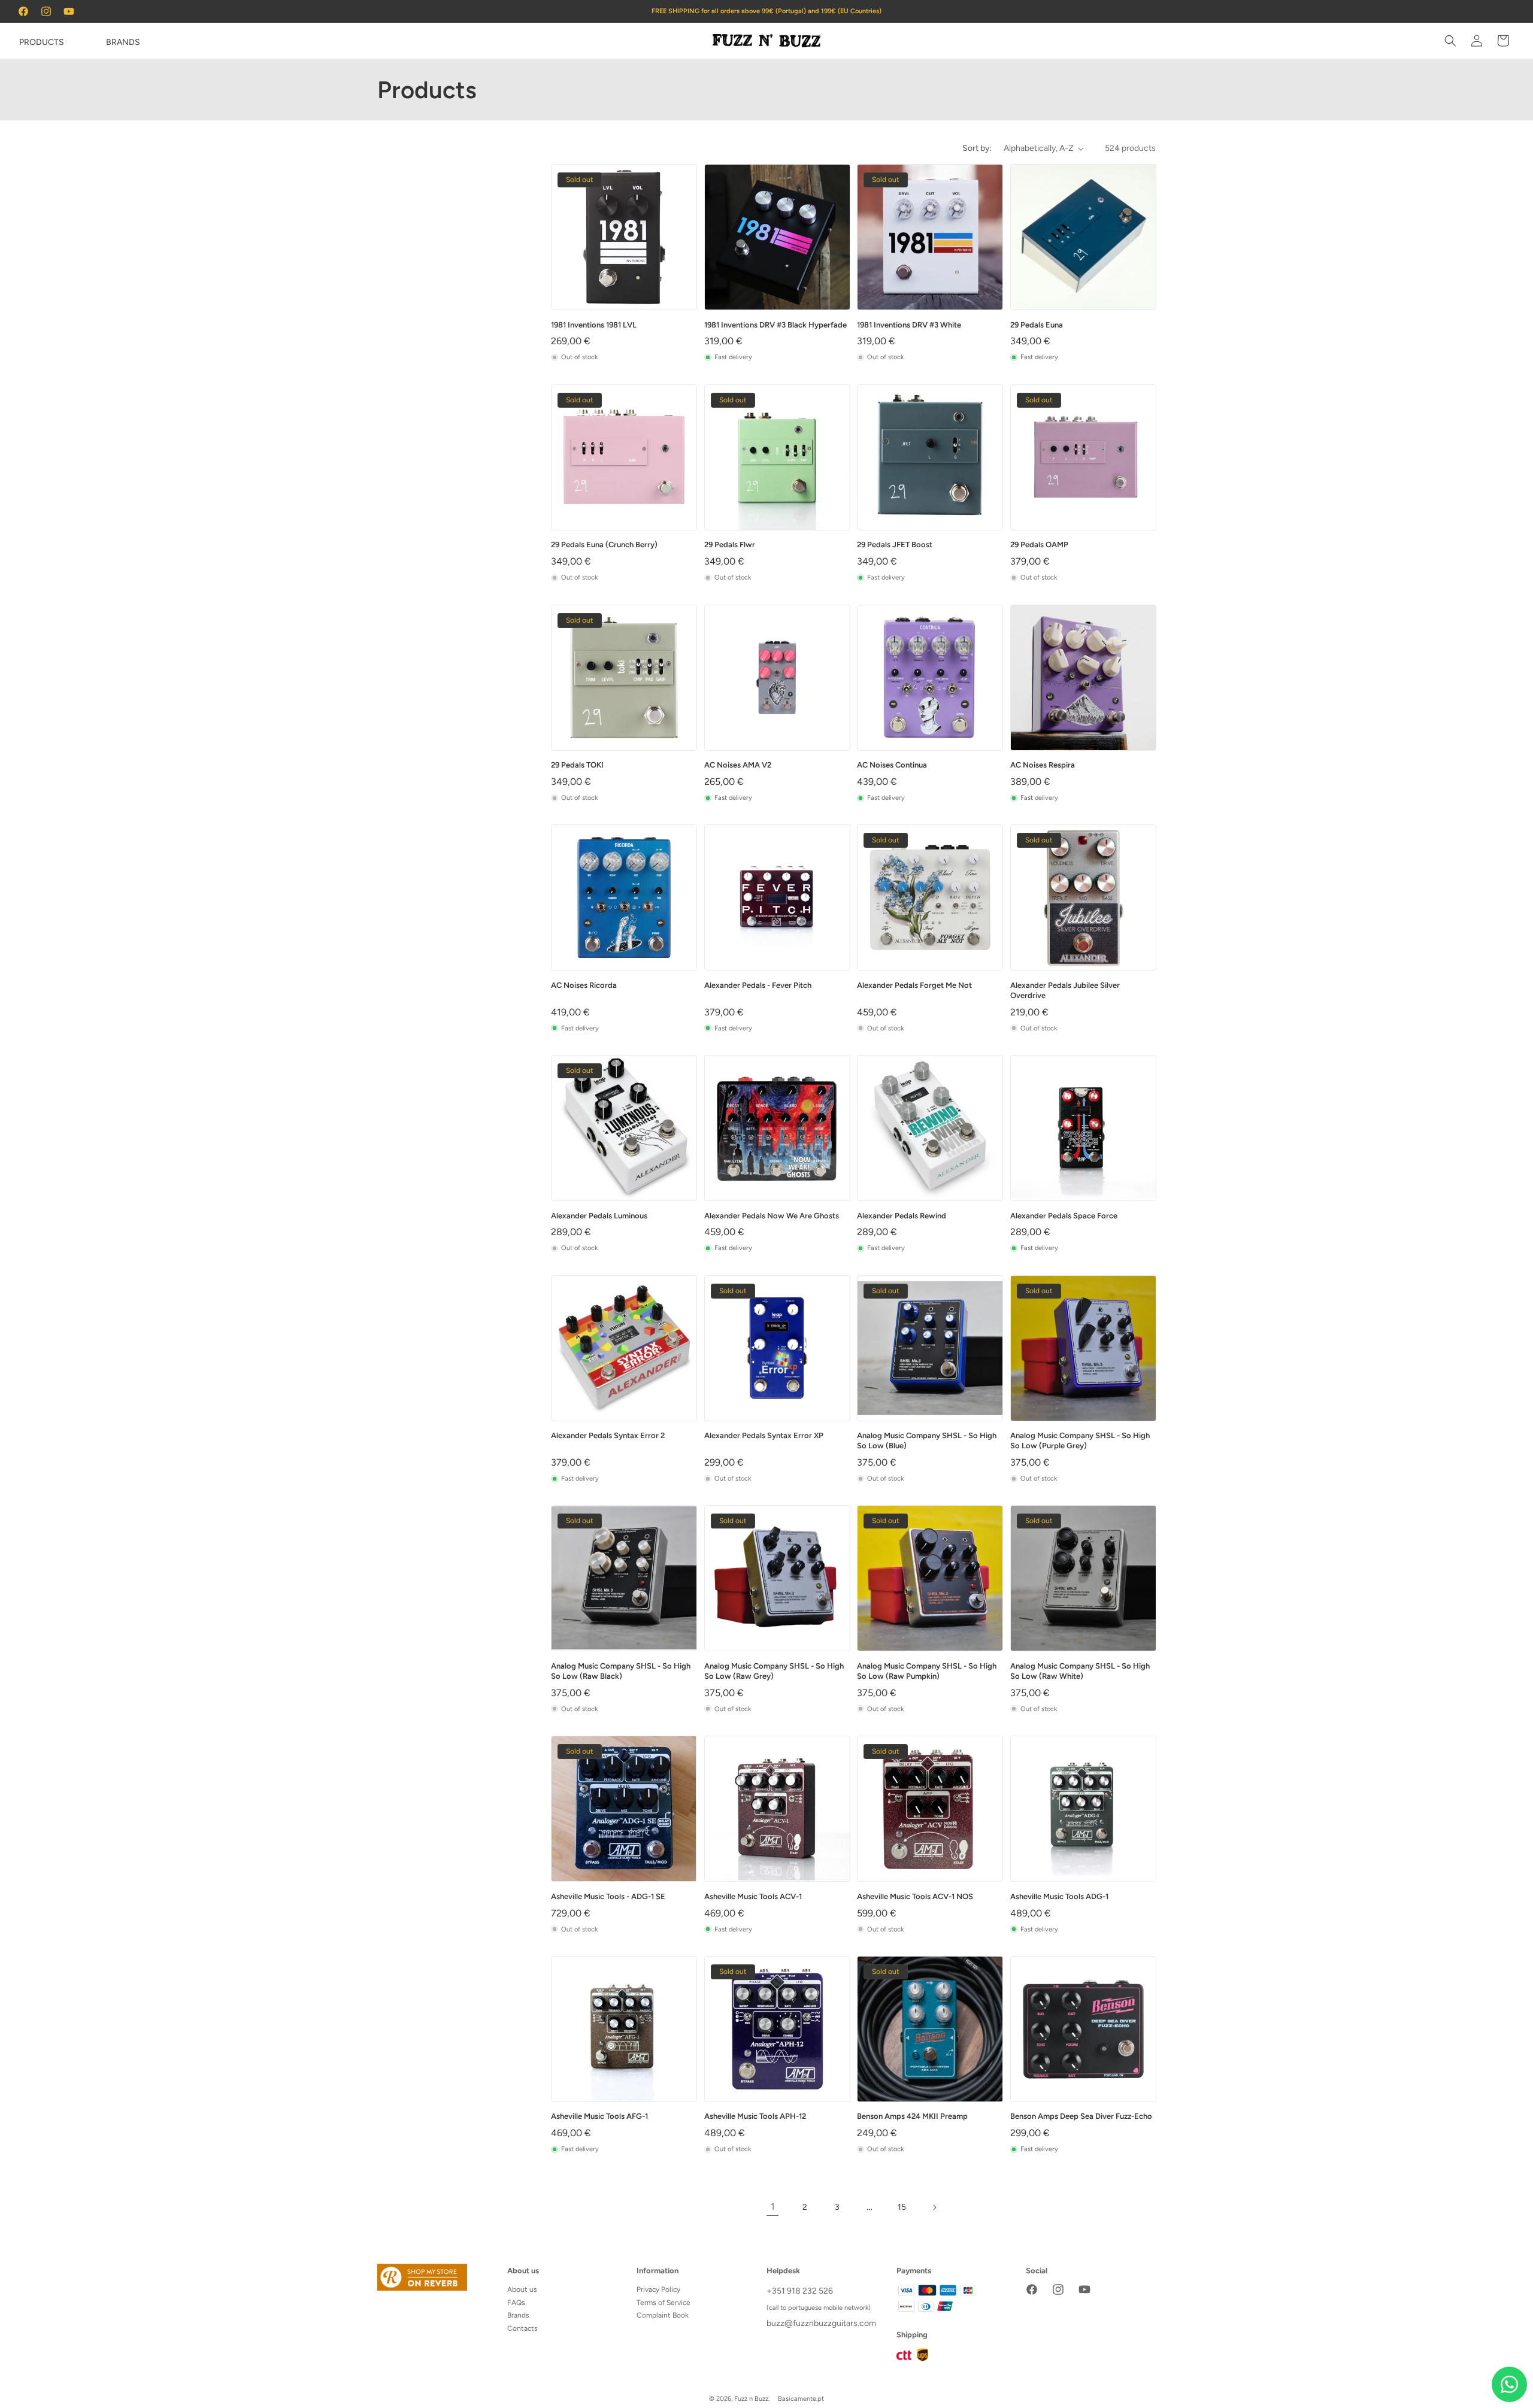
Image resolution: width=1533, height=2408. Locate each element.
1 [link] (773, 2207)
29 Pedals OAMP (1039, 545)
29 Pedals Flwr (730, 545)
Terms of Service (664, 2303)
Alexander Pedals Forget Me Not (914, 985)
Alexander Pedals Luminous (599, 1216)
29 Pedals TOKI (577, 765)
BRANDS (123, 42)
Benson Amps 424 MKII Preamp (912, 2116)
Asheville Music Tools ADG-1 (1059, 1896)
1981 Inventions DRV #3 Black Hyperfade (775, 325)
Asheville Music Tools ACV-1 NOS (915, 1896)
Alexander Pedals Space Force (1064, 1216)
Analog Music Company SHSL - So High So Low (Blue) (927, 1440)
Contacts (522, 2328)
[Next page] (934, 2207)
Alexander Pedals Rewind (902, 1216)
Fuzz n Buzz (751, 2399)
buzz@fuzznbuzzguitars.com (821, 2323)
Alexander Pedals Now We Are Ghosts (772, 1216)
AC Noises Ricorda (584, 985)
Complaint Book (663, 2315)
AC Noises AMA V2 (738, 765)
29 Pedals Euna (1037, 325)
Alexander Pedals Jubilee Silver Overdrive (1065, 990)
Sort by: (977, 148)
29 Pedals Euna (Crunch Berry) (604, 545)
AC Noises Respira (1043, 765)
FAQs (516, 2303)
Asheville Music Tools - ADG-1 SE (608, 1896)
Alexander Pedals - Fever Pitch (758, 985)
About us (522, 2289)
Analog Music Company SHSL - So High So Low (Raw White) (1080, 1671)
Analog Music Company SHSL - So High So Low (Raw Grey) (774, 1671)
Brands (518, 2315)
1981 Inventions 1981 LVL (594, 325)
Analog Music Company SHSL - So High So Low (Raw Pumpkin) (927, 1671)
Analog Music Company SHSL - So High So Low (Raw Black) (621, 1671)
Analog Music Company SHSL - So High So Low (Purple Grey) (1080, 1440)
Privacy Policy (658, 2289)
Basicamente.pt (801, 2399)
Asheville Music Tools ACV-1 (753, 1896)
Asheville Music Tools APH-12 (755, 2116)
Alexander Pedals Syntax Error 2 (608, 1435)
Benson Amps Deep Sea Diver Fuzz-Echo (1081, 2116)
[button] (25, 41)
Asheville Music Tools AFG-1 (599, 2116)
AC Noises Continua (892, 765)
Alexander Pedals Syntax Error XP (764, 1435)
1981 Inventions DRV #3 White (909, 325)
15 (902, 2207)
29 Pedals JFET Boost (895, 545)
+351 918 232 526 (800, 2291)
